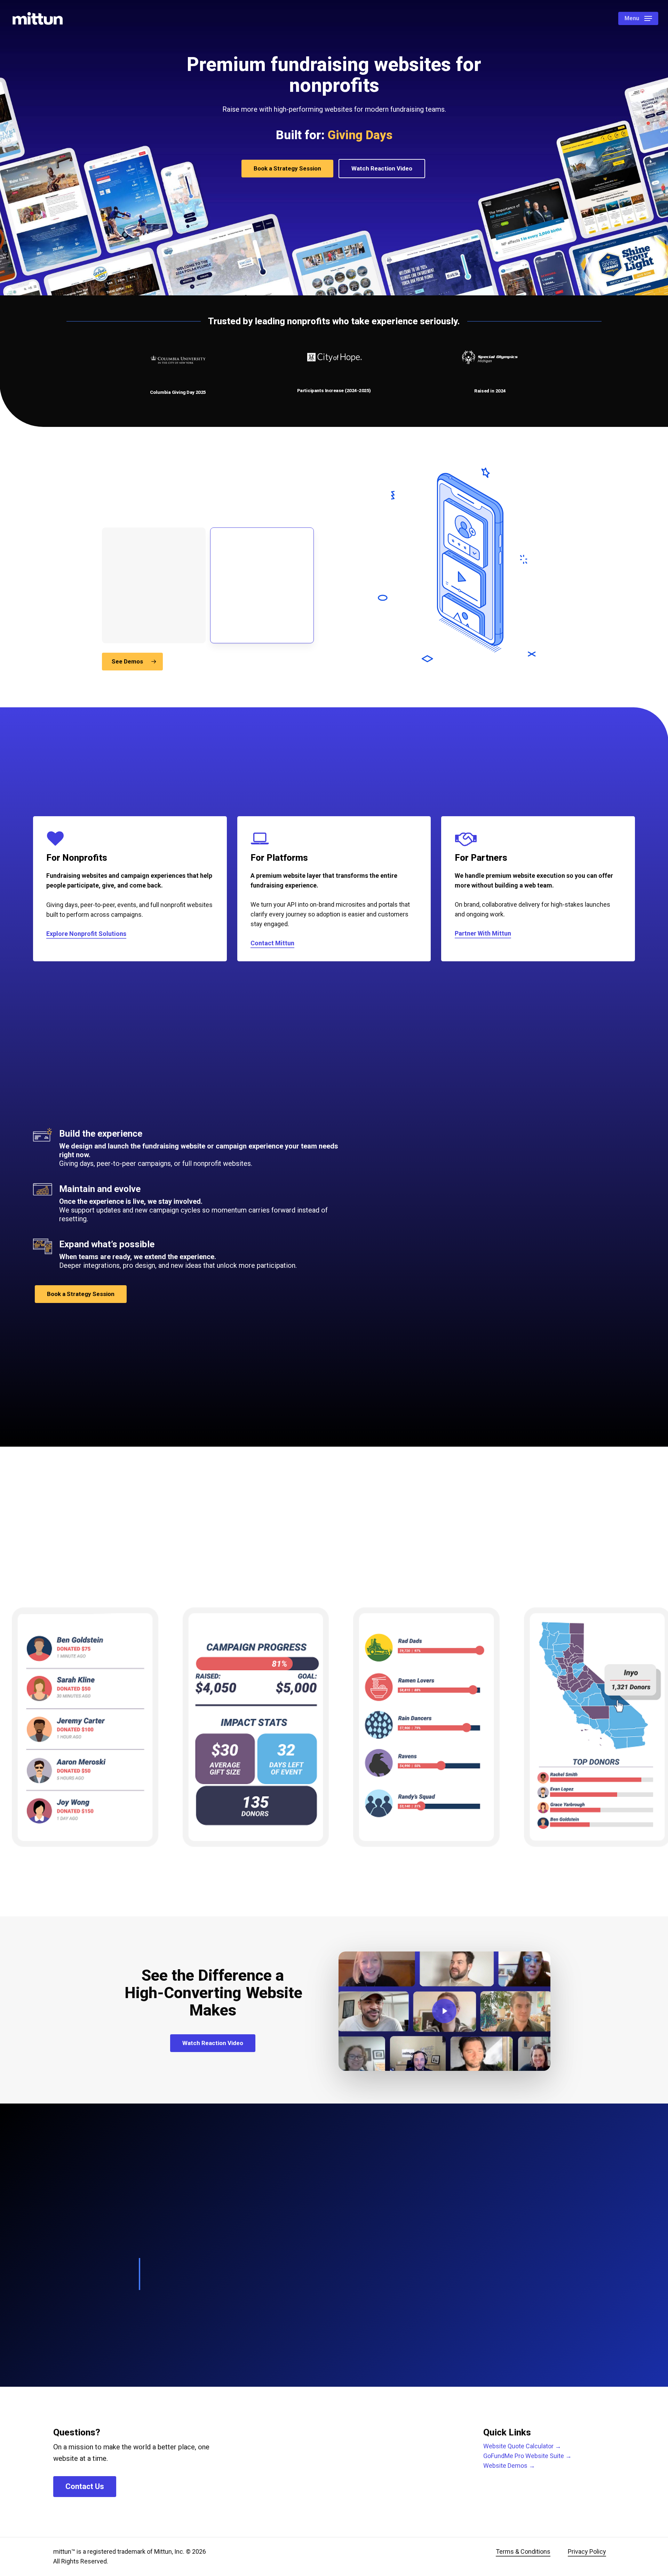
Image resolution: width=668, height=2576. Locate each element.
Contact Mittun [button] (272, 943)
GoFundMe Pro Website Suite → (527, 2456)
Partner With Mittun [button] (483, 933)
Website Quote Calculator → (522, 2446)
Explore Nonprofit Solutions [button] (86, 934)
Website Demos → (509, 2466)
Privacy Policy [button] (587, 2551)
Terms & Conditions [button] (523, 2551)
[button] (638, 19)
